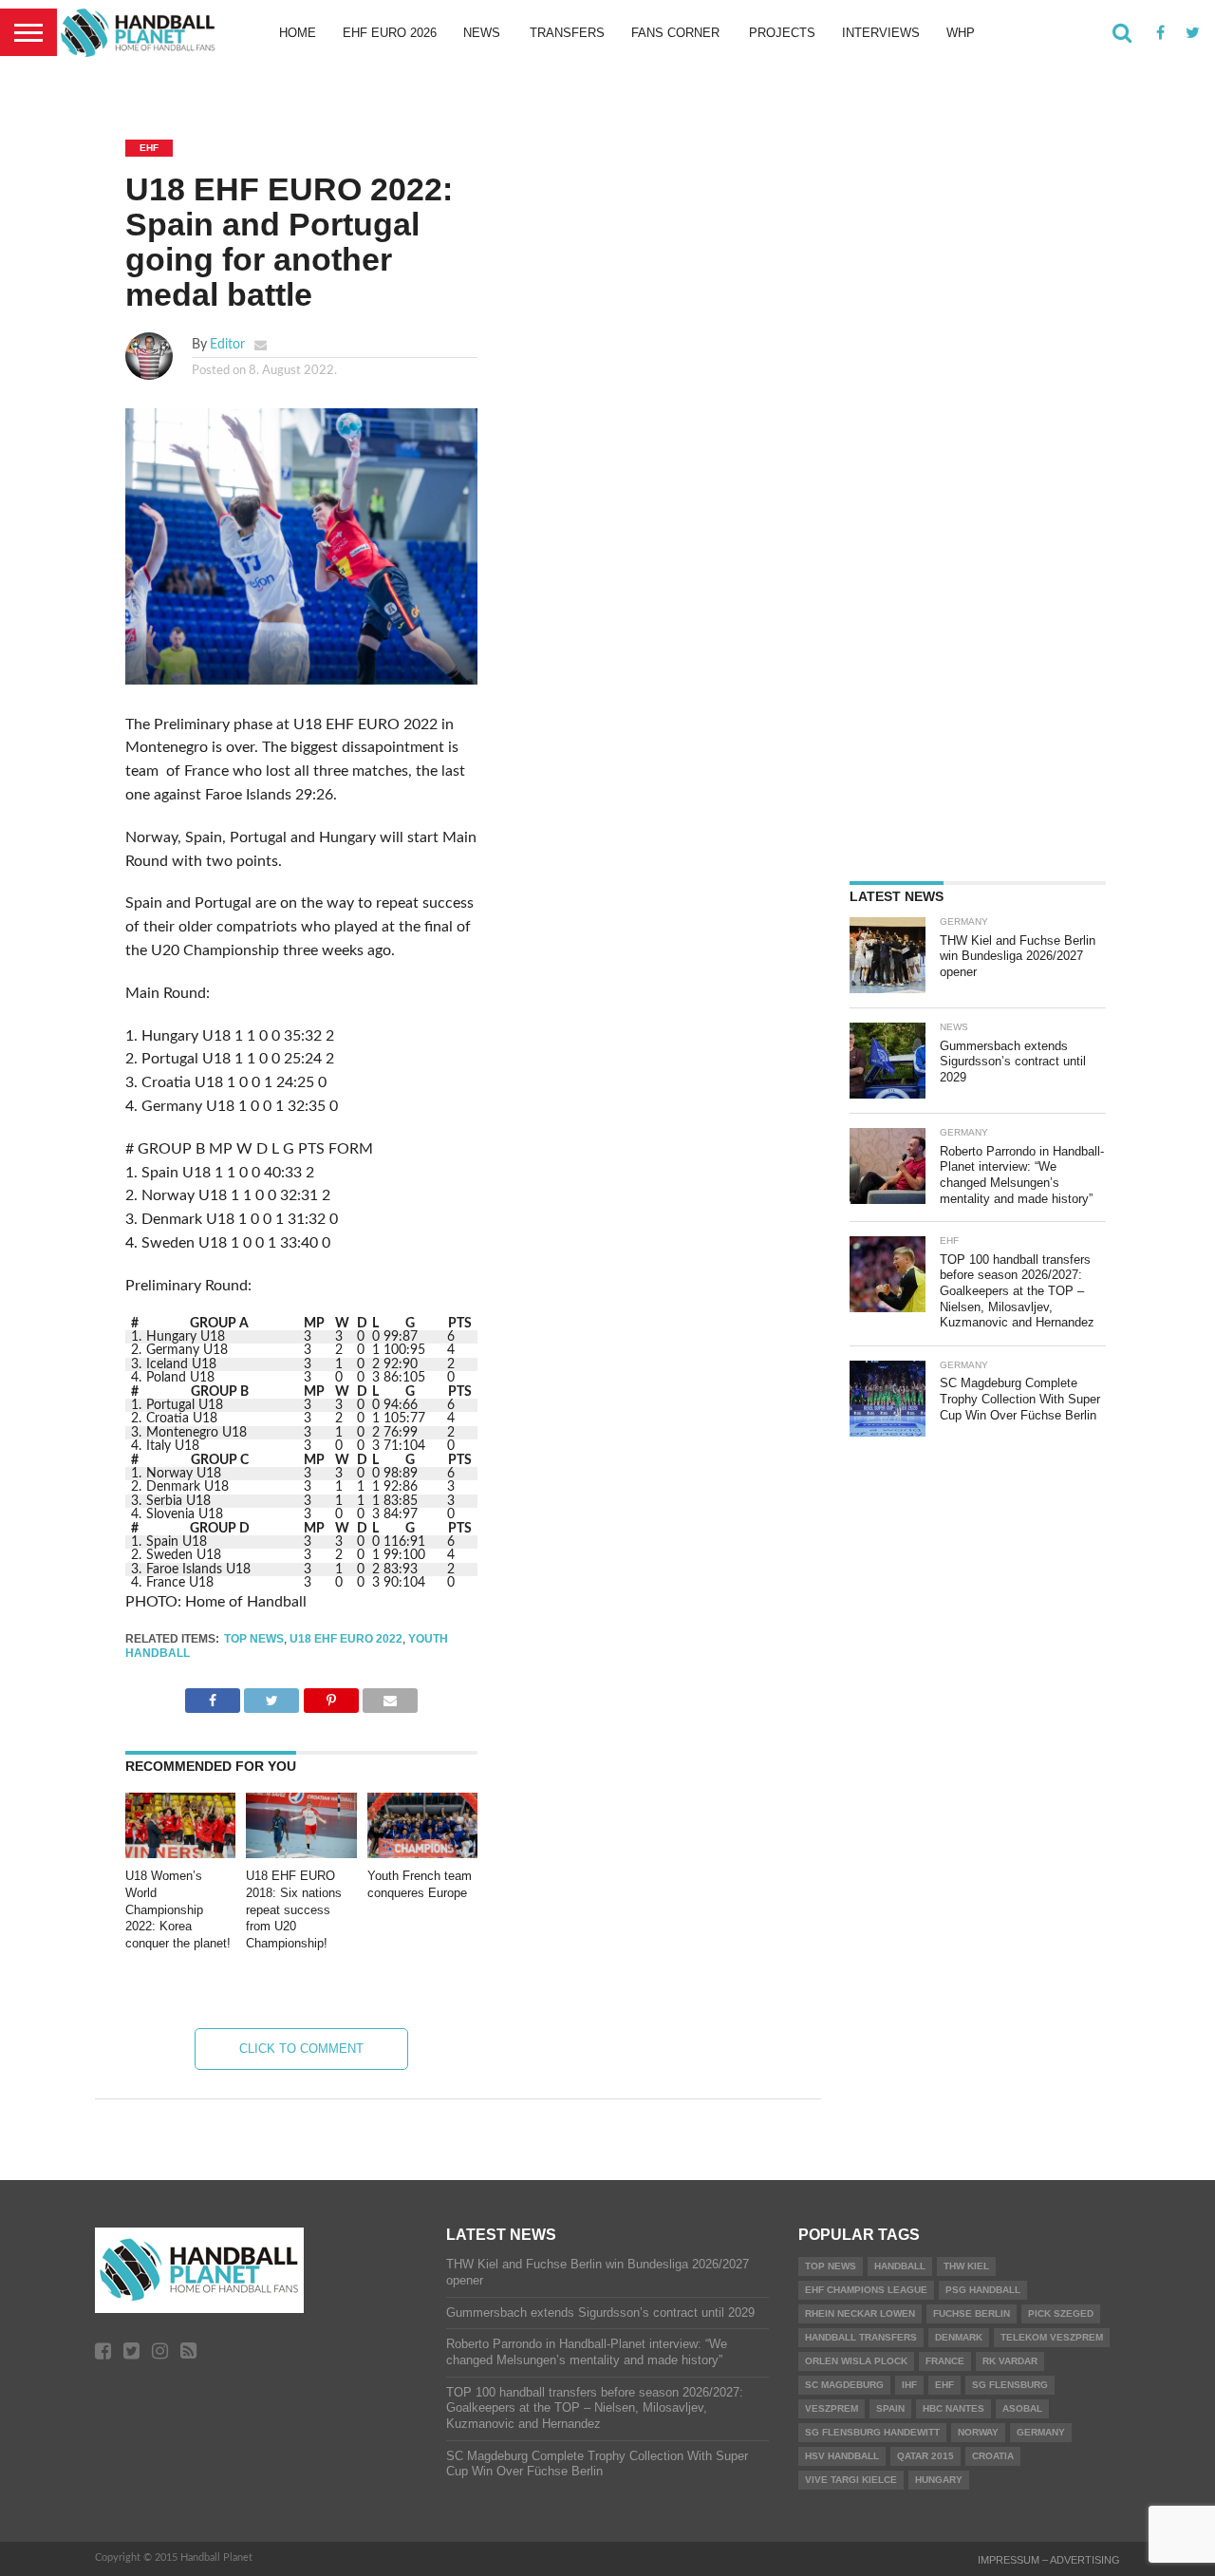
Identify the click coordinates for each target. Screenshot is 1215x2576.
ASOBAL (1022, 2408)
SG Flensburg (1010, 2385)
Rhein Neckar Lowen (860, 2313)
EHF (944, 2385)
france (945, 2361)
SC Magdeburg (844, 2385)
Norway (978, 2432)
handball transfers (861, 2337)
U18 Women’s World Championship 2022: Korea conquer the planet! (178, 1909)
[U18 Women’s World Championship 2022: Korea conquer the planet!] (180, 1853)
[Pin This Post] (330, 1696)
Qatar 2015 (925, 2456)
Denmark (959, 2337)
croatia (993, 2456)
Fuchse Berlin (972, 2313)
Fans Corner (675, 33)
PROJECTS (782, 33)
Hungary (939, 2480)
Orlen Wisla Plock (856, 2361)
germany (1041, 2432)
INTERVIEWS (881, 33)
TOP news (254, 1639)
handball (900, 2266)
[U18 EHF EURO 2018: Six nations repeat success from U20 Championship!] (301, 1853)
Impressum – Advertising (1049, 2560)
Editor (227, 344)
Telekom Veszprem (1052, 2337)
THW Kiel (966, 2266)
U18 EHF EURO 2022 (346, 1639)
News (482, 33)
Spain (890, 2408)
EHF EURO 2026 (390, 33)
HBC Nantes (953, 2408)
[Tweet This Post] (271, 1696)
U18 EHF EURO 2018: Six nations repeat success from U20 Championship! (294, 1909)
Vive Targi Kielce (851, 2480)
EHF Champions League (866, 2290)
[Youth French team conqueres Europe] (422, 1853)
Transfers (567, 33)
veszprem (832, 2408)
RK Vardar (1010, 2361)
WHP (961, 33)
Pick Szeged (1061, 2313)
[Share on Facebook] (213, 1696)
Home (298, 33)
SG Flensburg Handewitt (872, 2432)
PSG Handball (983, 2290)
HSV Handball (842, 2456)
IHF (909, 2385)
